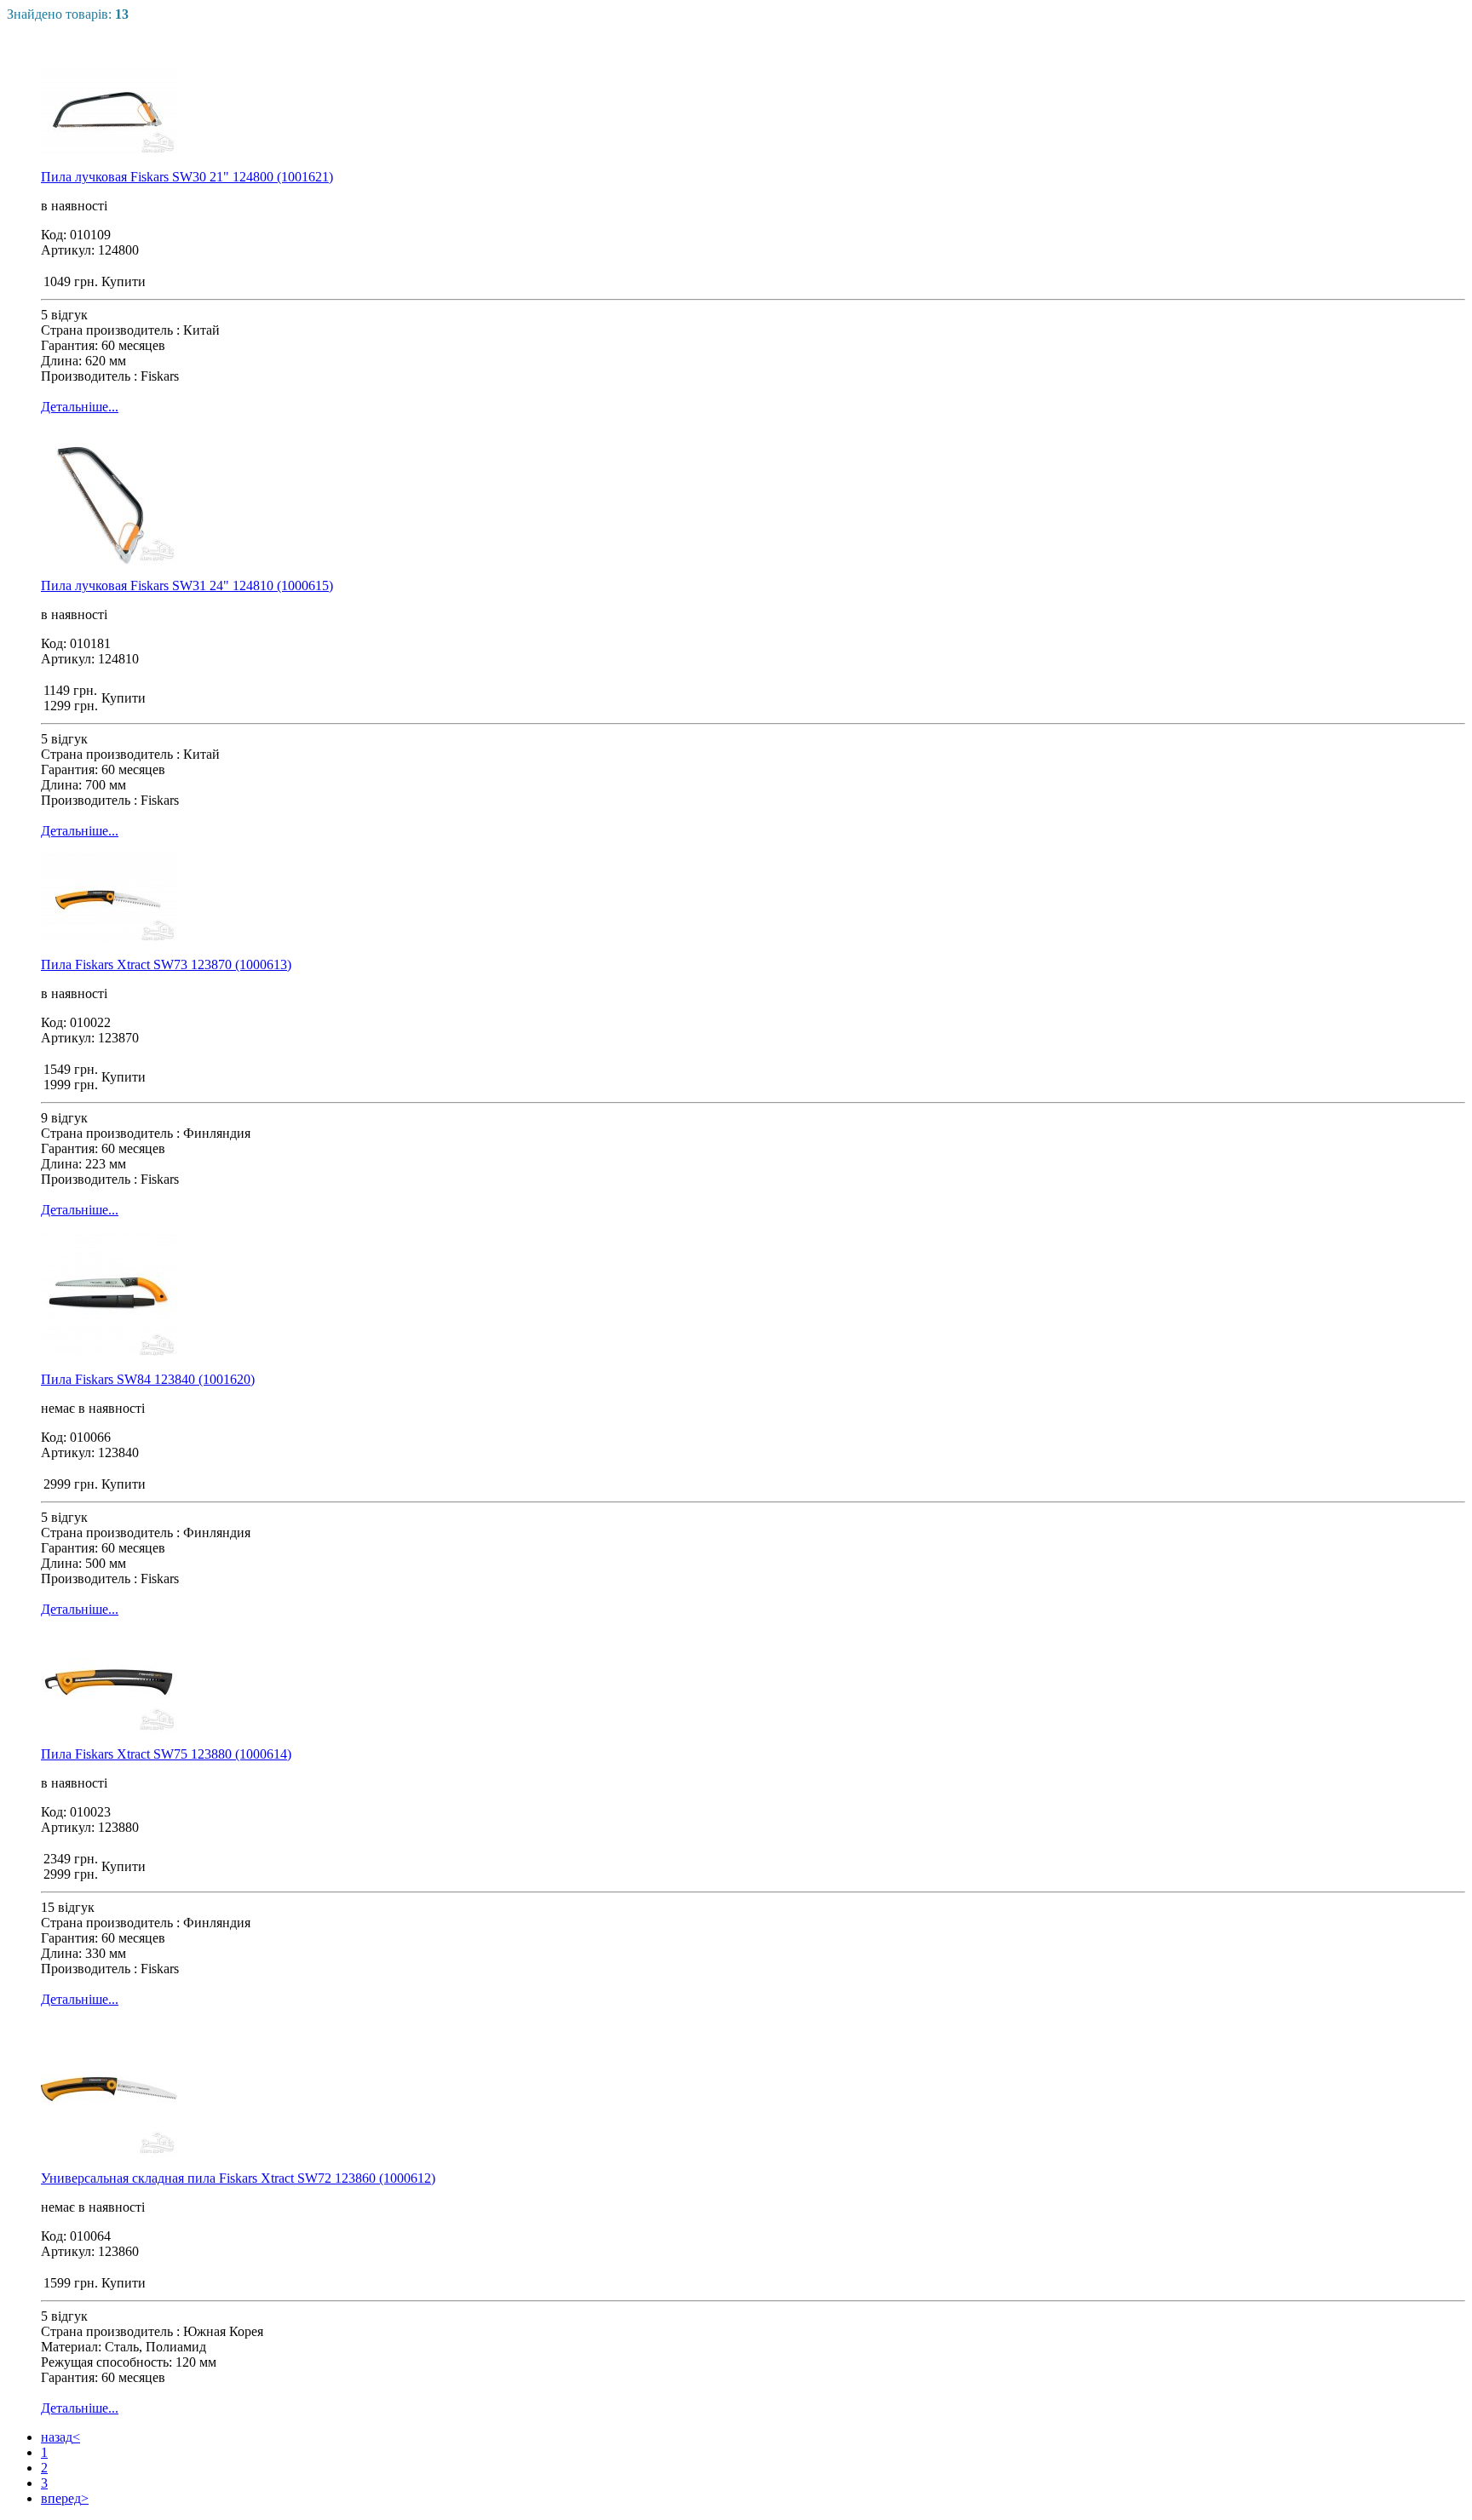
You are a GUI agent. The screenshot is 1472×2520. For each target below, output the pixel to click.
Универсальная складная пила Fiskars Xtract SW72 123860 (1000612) (238, 2178)
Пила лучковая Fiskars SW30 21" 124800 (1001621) (187, 177)
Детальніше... (80, 407)
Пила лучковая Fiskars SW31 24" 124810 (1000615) (187, 586)
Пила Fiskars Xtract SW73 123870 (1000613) (166, 964)
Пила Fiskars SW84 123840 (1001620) (148, 1379)
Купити (124, 281)
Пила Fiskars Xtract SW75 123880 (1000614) (166, 1754)
